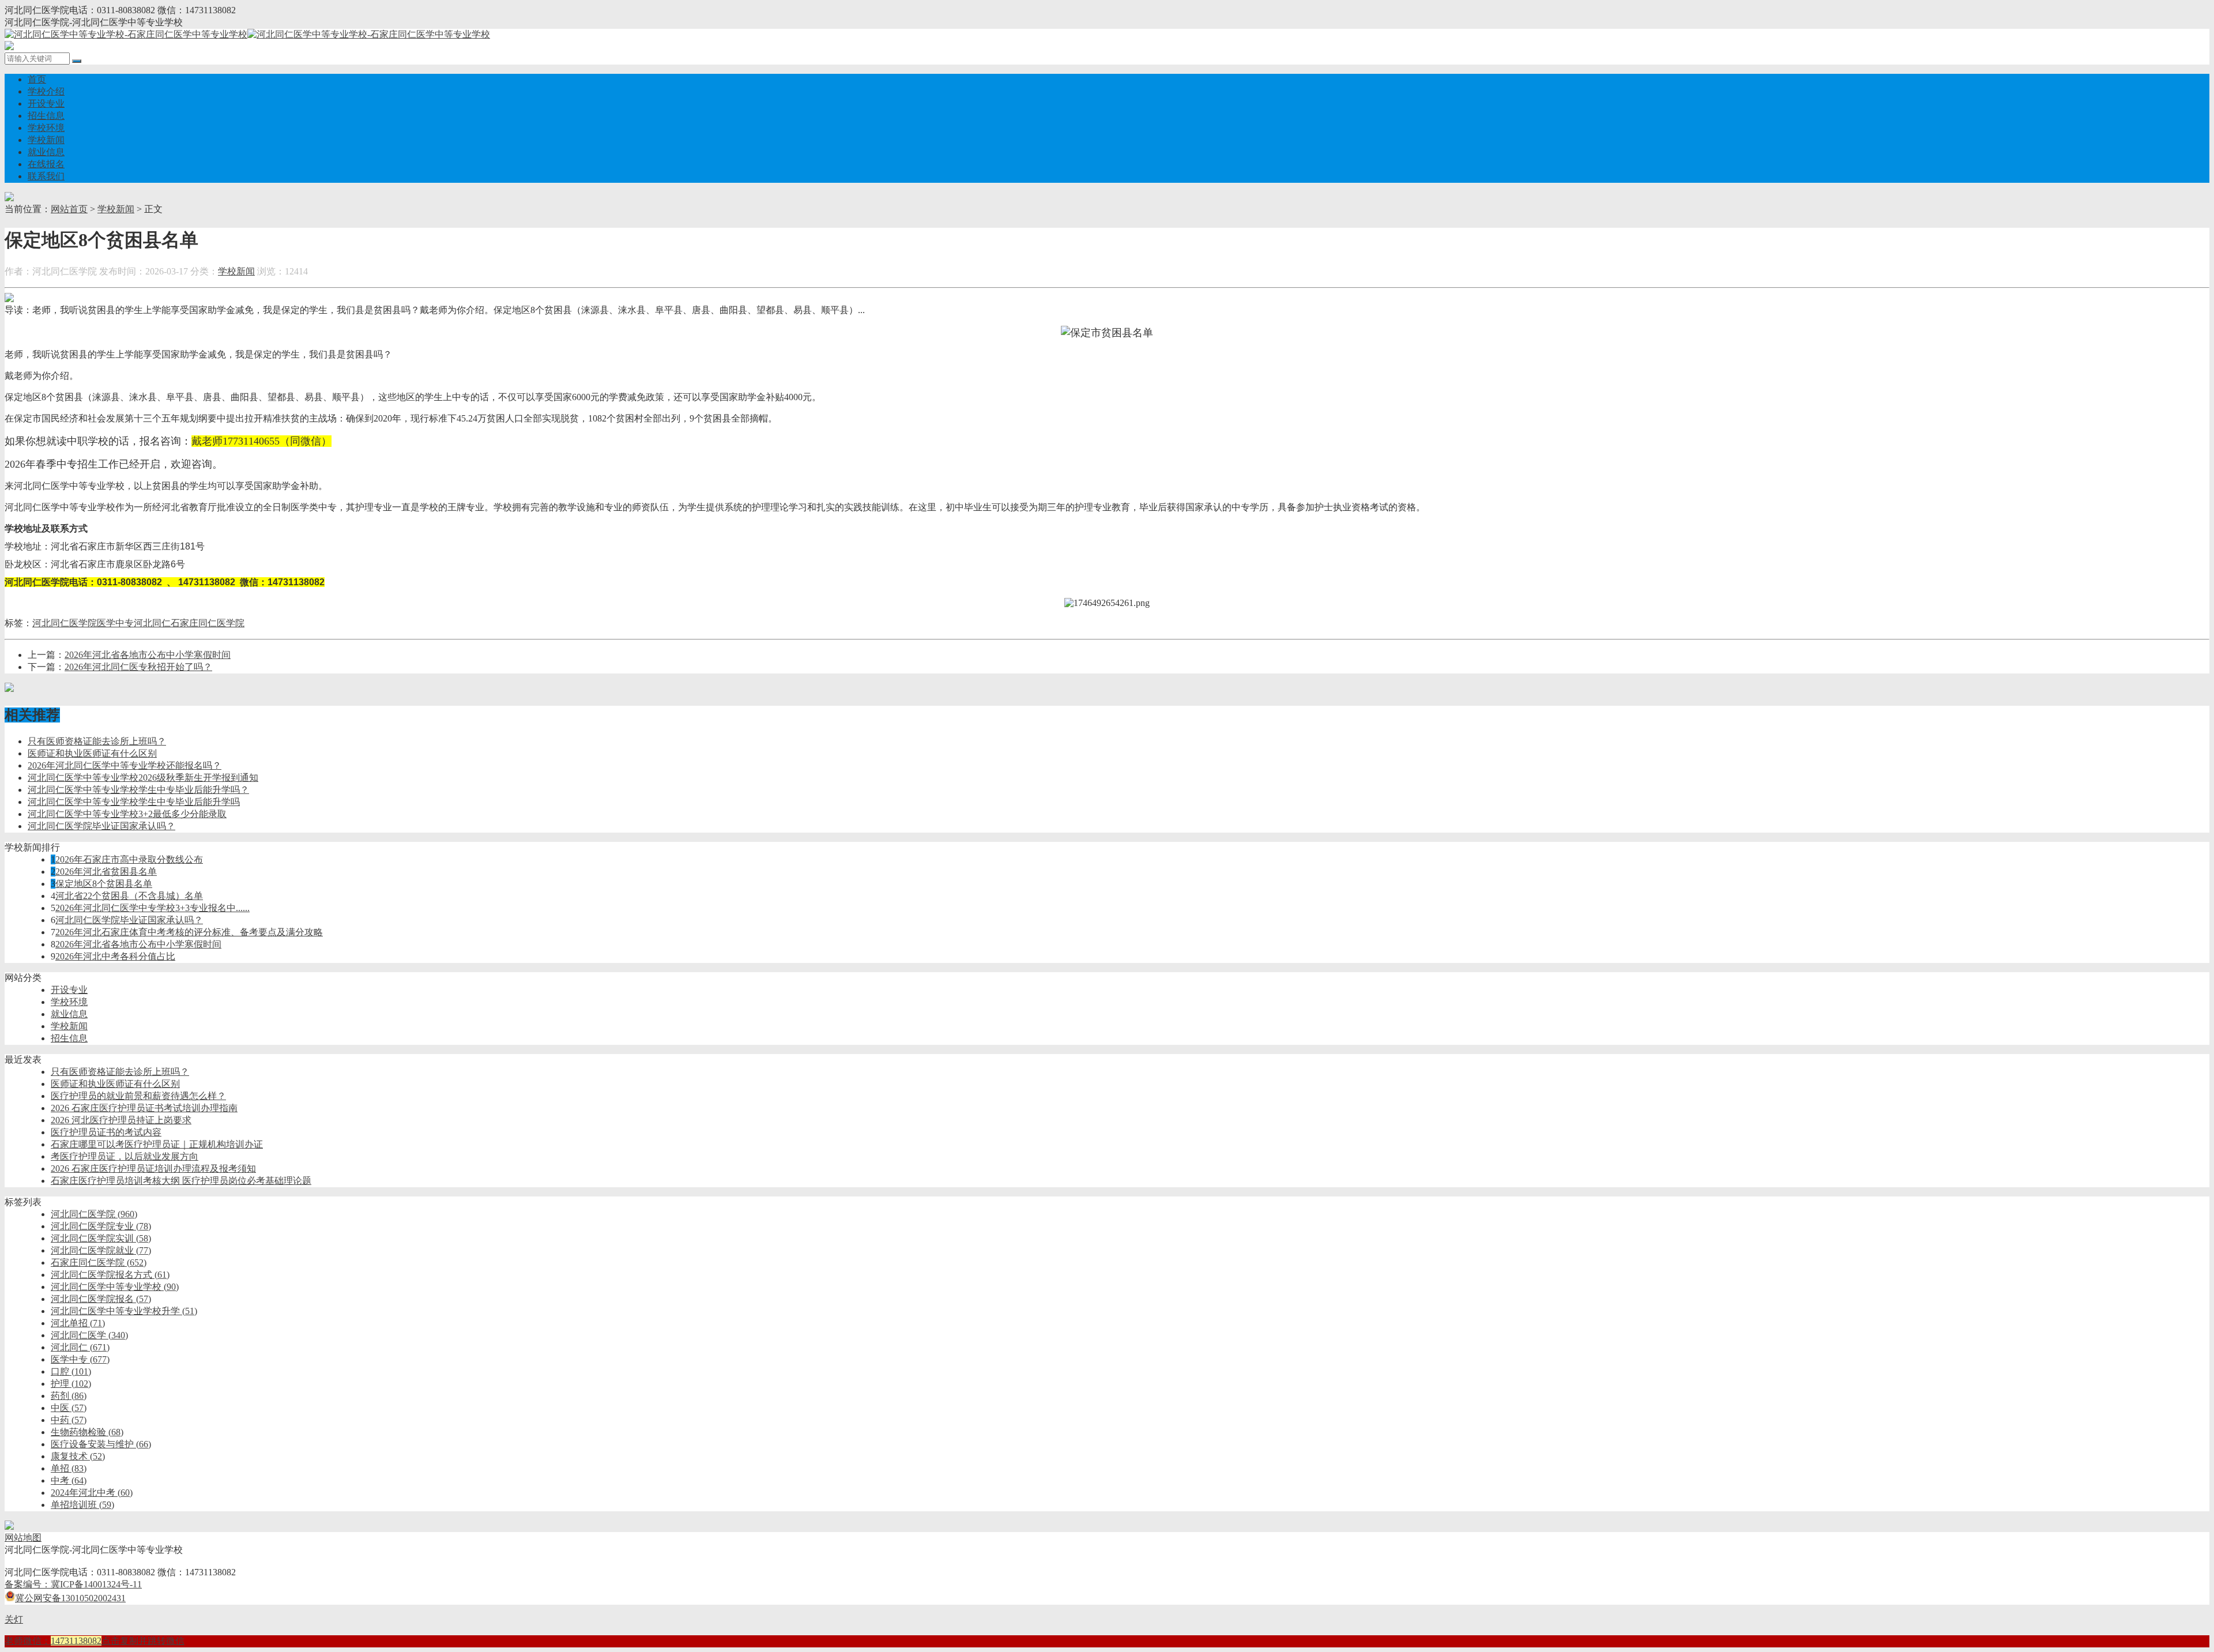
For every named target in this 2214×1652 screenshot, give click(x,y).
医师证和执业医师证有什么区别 (92, 753)
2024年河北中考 (92, 1493)
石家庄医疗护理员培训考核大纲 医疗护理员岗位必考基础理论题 (181, 1181)
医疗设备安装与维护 (101, 1444)
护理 (71, 1384)
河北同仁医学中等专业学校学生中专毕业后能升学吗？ (138, 790)
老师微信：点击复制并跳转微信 (95, 1641)
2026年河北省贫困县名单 (106, 872)
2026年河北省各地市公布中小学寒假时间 (148, 655)
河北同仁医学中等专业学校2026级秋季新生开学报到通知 (143, 778)
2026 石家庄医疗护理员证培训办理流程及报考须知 (153, 1169)
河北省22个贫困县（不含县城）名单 (129, 896)
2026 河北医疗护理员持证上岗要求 (121, 1120)
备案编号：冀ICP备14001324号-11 (73, 1584)
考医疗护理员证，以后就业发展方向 (125, 1156)
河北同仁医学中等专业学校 (115, 1287)
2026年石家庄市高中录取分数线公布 (129, 859)
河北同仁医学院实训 (101, 1238)
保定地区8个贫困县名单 (104, 884)
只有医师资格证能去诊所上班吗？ (97, 741)
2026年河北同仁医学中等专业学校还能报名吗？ (125, 765)
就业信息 (46, 152)
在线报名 (46, 164)
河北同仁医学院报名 (101, 1299)
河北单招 (78, 1323)
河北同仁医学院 (65, 623)
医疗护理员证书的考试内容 (106, 1132)
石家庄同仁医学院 (208, 623)
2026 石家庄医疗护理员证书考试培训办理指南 (144, 1108)
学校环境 (46, 128)
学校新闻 (46, 140)
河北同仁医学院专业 (101, 1226)
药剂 (69, 1396)
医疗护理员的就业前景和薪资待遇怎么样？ (138, 1096)
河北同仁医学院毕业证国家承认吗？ (101, 826)
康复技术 (78, 1456)
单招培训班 (82, 1505)
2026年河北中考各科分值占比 (115, 956)
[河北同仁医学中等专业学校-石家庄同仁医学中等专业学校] (247, 34)
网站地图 (23, 1538)
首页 (37, 79)
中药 (69, 1420)
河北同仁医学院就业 (101, 1250)
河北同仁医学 (89, 1335)
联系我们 (46, 176)
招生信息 (46, 116)
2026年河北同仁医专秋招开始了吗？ (138, 667)
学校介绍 (46, 91)
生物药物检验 (87, 1432)
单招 (69, 1468)
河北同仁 (152, 623)
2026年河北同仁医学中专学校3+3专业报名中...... (153, 908)
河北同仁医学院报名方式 (110, 1275)
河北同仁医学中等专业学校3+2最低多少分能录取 (127, 814)
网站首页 (69, 209)
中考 (69, 1480)
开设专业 (46, 104)
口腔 (71, 1371)
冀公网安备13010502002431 (70, 1598)
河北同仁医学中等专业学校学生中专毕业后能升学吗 (134, 802)
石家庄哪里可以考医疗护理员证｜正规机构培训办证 (157, 1144)
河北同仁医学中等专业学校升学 (124, 1311)
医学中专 (115, 623)
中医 (69, 1408)
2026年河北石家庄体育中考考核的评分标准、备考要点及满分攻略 (189, 932)
